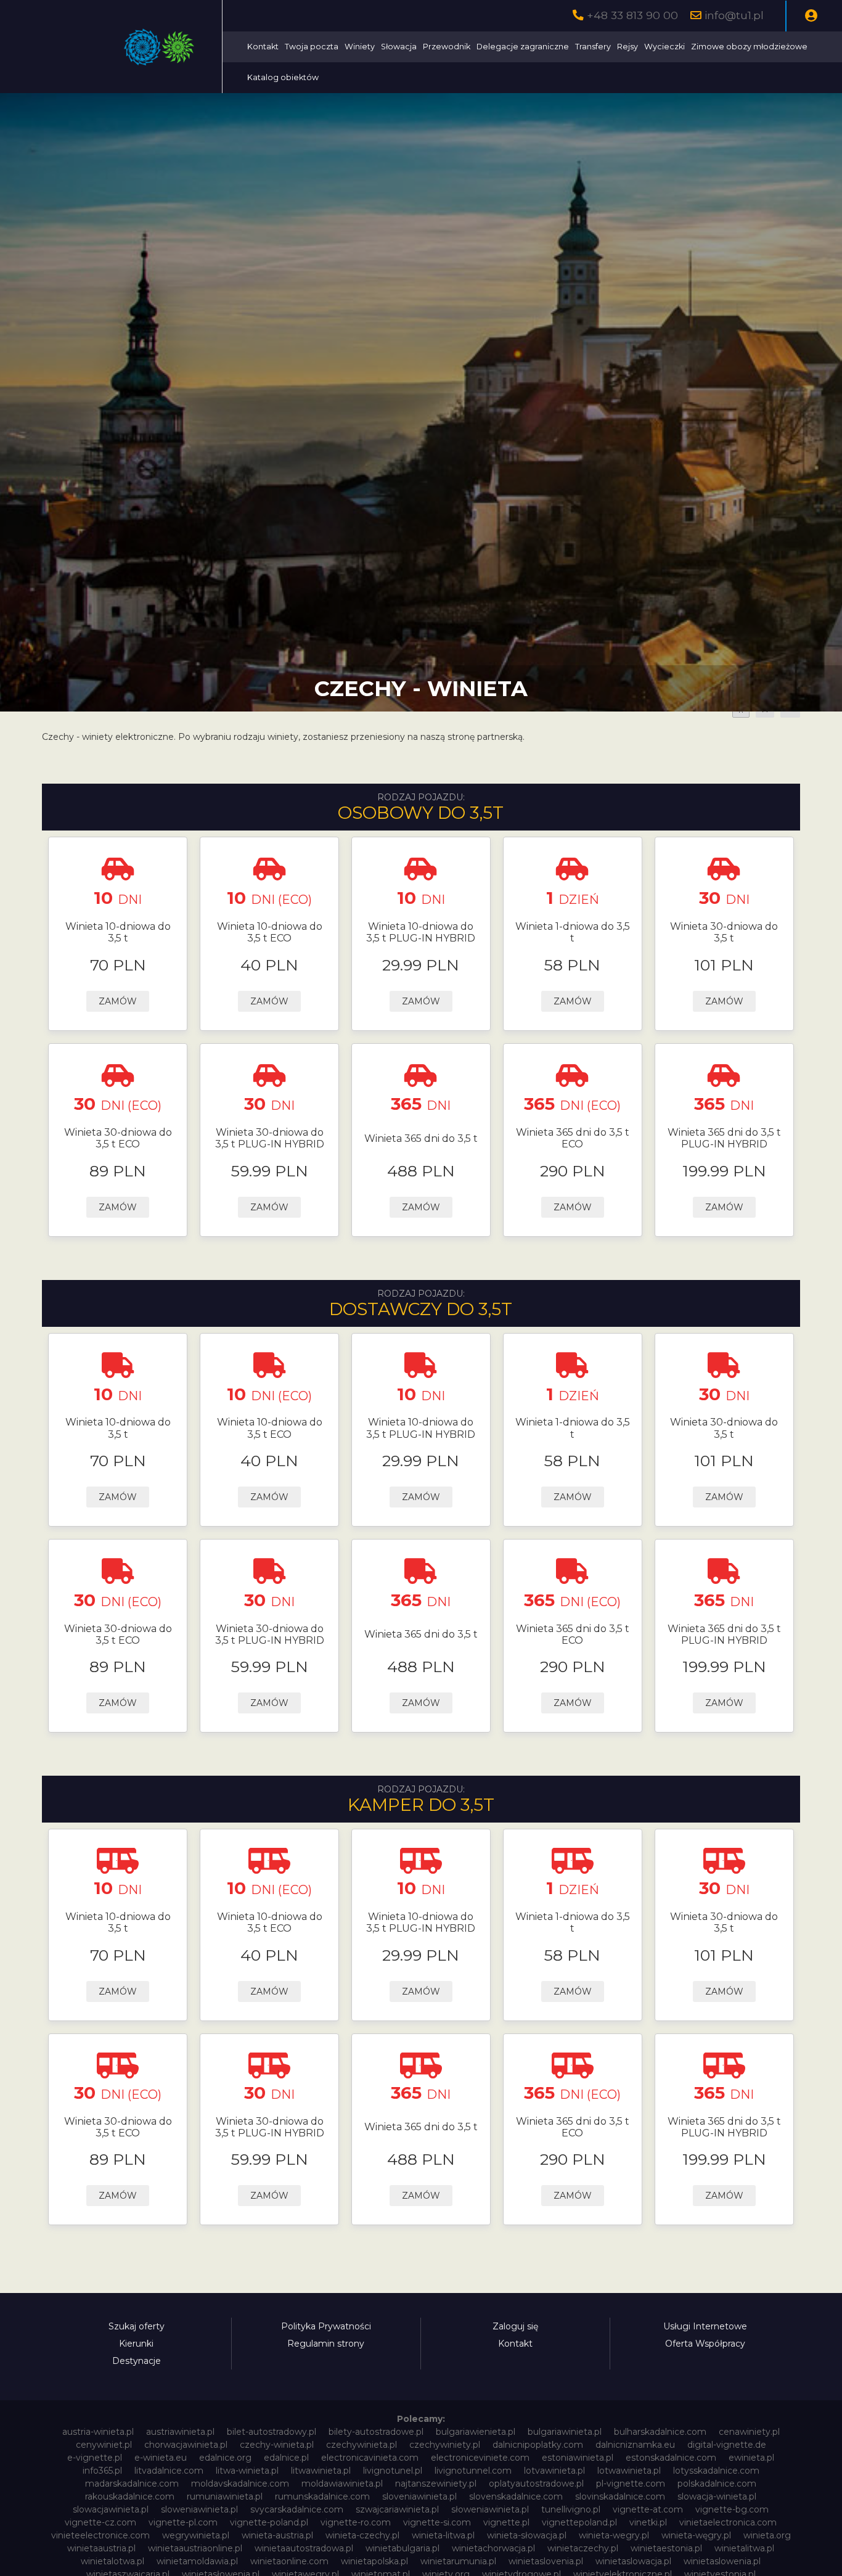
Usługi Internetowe (705, 2326)
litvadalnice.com (169, 2471)
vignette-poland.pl (269, 2522)
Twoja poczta (312, 47)
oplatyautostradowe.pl (536, 2484)
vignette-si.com (437, 2522)
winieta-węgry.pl (696, 2535)
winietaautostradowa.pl (304, 2548)
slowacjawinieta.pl (111, 2509)
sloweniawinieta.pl (199, 2509)
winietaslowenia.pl (722, 2561)
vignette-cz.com (100, 2522)
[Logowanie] (811, 16)
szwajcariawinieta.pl (397, 2509)
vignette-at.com (648, 2509)
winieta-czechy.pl (362, 2535)
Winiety (360, 47)
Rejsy (627, 47)
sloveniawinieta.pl (419, 2496)
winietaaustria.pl (101, 2548)
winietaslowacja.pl (633, 2561)
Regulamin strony (326, 2344)
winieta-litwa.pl (443, 2535)
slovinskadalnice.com (620, 2496)
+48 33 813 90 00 (632, 15)
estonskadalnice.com (671, 2458)
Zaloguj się (515, 2326)
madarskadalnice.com (132, 2484)
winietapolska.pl (374, 2561)
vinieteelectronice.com (100, 2535)
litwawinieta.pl (321, 2471)
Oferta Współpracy (705, 2344)
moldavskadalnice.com (240, 2484)
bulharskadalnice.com (660, 2432)
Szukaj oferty (137, 2326)
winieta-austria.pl (277, 2535)
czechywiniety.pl (445, 2445)
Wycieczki (664, 47)
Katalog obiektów (283, 77)
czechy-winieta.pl (277, 2445)
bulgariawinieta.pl (565, 2432)
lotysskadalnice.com (716, 2471)
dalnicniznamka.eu (635, 2445)
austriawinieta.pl (180, 2432)
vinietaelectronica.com (728, 2522)
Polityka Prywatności (326, 2326)
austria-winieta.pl (98, 2432)
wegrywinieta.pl (196, 2535)
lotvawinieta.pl (554, 2471)
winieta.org (767, 2535)
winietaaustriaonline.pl (195, 2548)
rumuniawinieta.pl (225, 2496)
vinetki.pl (648, 2522)
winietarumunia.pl (458, 2561)
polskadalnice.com (717, 2484)
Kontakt (263, 47)
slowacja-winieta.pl (717, 2496)
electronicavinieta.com (370, 2458)
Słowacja (399, 47)
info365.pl (102, 2471)
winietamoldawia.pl (197, 2561)
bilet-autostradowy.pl (272, 2432)
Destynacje (137, 2361)
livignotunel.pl (393, 2471)
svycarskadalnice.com (297, 2509)
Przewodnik (447, 47)
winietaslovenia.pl (546, 2561)
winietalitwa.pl (744, 2548)
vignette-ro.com (356, 2522)
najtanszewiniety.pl (436, 2484)
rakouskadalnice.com (130, 2496)
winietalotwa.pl (112, 2561)
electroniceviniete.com (480, 2458)
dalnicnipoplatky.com (538, 2445)
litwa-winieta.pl (247, 2471)
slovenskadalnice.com (516, 2496)
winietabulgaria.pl (403, 2548)
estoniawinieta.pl (578, 2458)
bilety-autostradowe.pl (376, 2432)
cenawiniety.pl (749, 2432)
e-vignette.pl (95, 2458)
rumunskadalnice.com (322, 2496)
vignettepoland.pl (579, 2522)
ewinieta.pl (751, 2458)
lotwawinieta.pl (629, 2471)
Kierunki (136, 2344)
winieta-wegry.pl (614, 2535)
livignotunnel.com (473, 2471)
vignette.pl (506, 2522)
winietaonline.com (289, 2561)
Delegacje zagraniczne (523, 47)
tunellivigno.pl (571, 2509)
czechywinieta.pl (362, 2445)
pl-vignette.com (631, 2484)
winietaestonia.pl (666, 2548)
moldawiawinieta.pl (342, 2484)
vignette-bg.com (732, 2509)
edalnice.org (225, 2458)
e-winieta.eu (161, 2458)
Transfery (593, 47)
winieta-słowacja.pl (527, 2535)
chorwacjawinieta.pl (186, 2445)
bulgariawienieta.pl (476, 2432)
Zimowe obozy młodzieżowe (749, 47)
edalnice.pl (286, 2458)
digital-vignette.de (727, 2445)
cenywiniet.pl (104, 2445)
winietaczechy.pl (583, 2548)
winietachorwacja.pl (493, 2548)
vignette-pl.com (183, 2522)
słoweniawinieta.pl (490, 2509)
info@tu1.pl (734, 15)
